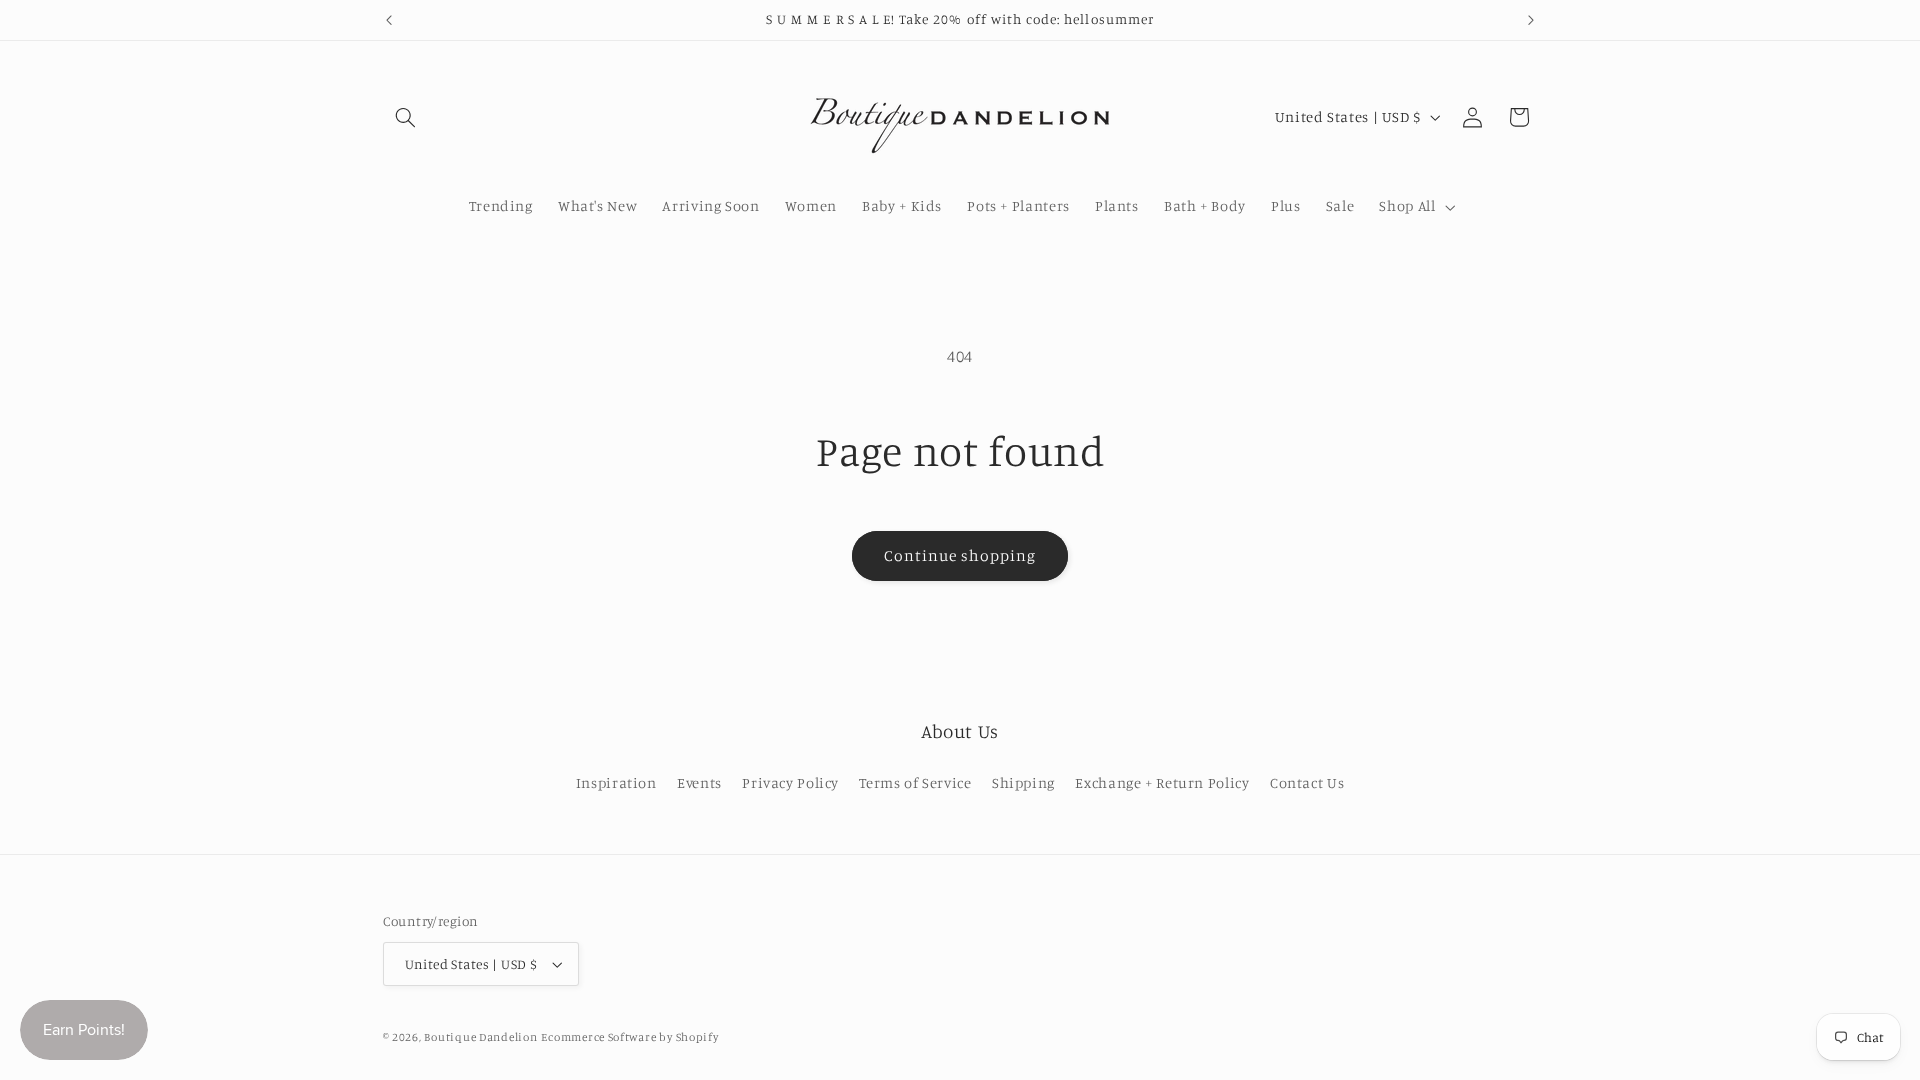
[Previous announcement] (389, 20)
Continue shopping (960, 555)
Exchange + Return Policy (1162, 782)
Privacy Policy (790, 782)
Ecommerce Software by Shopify (629, 1037)
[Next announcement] (1531, 20)
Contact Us (1307, 782)
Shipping (1023, 782)
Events (699, 782)
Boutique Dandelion (480, 1037)
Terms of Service (915, 782)
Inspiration (616, 782)
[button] (406, 117)
